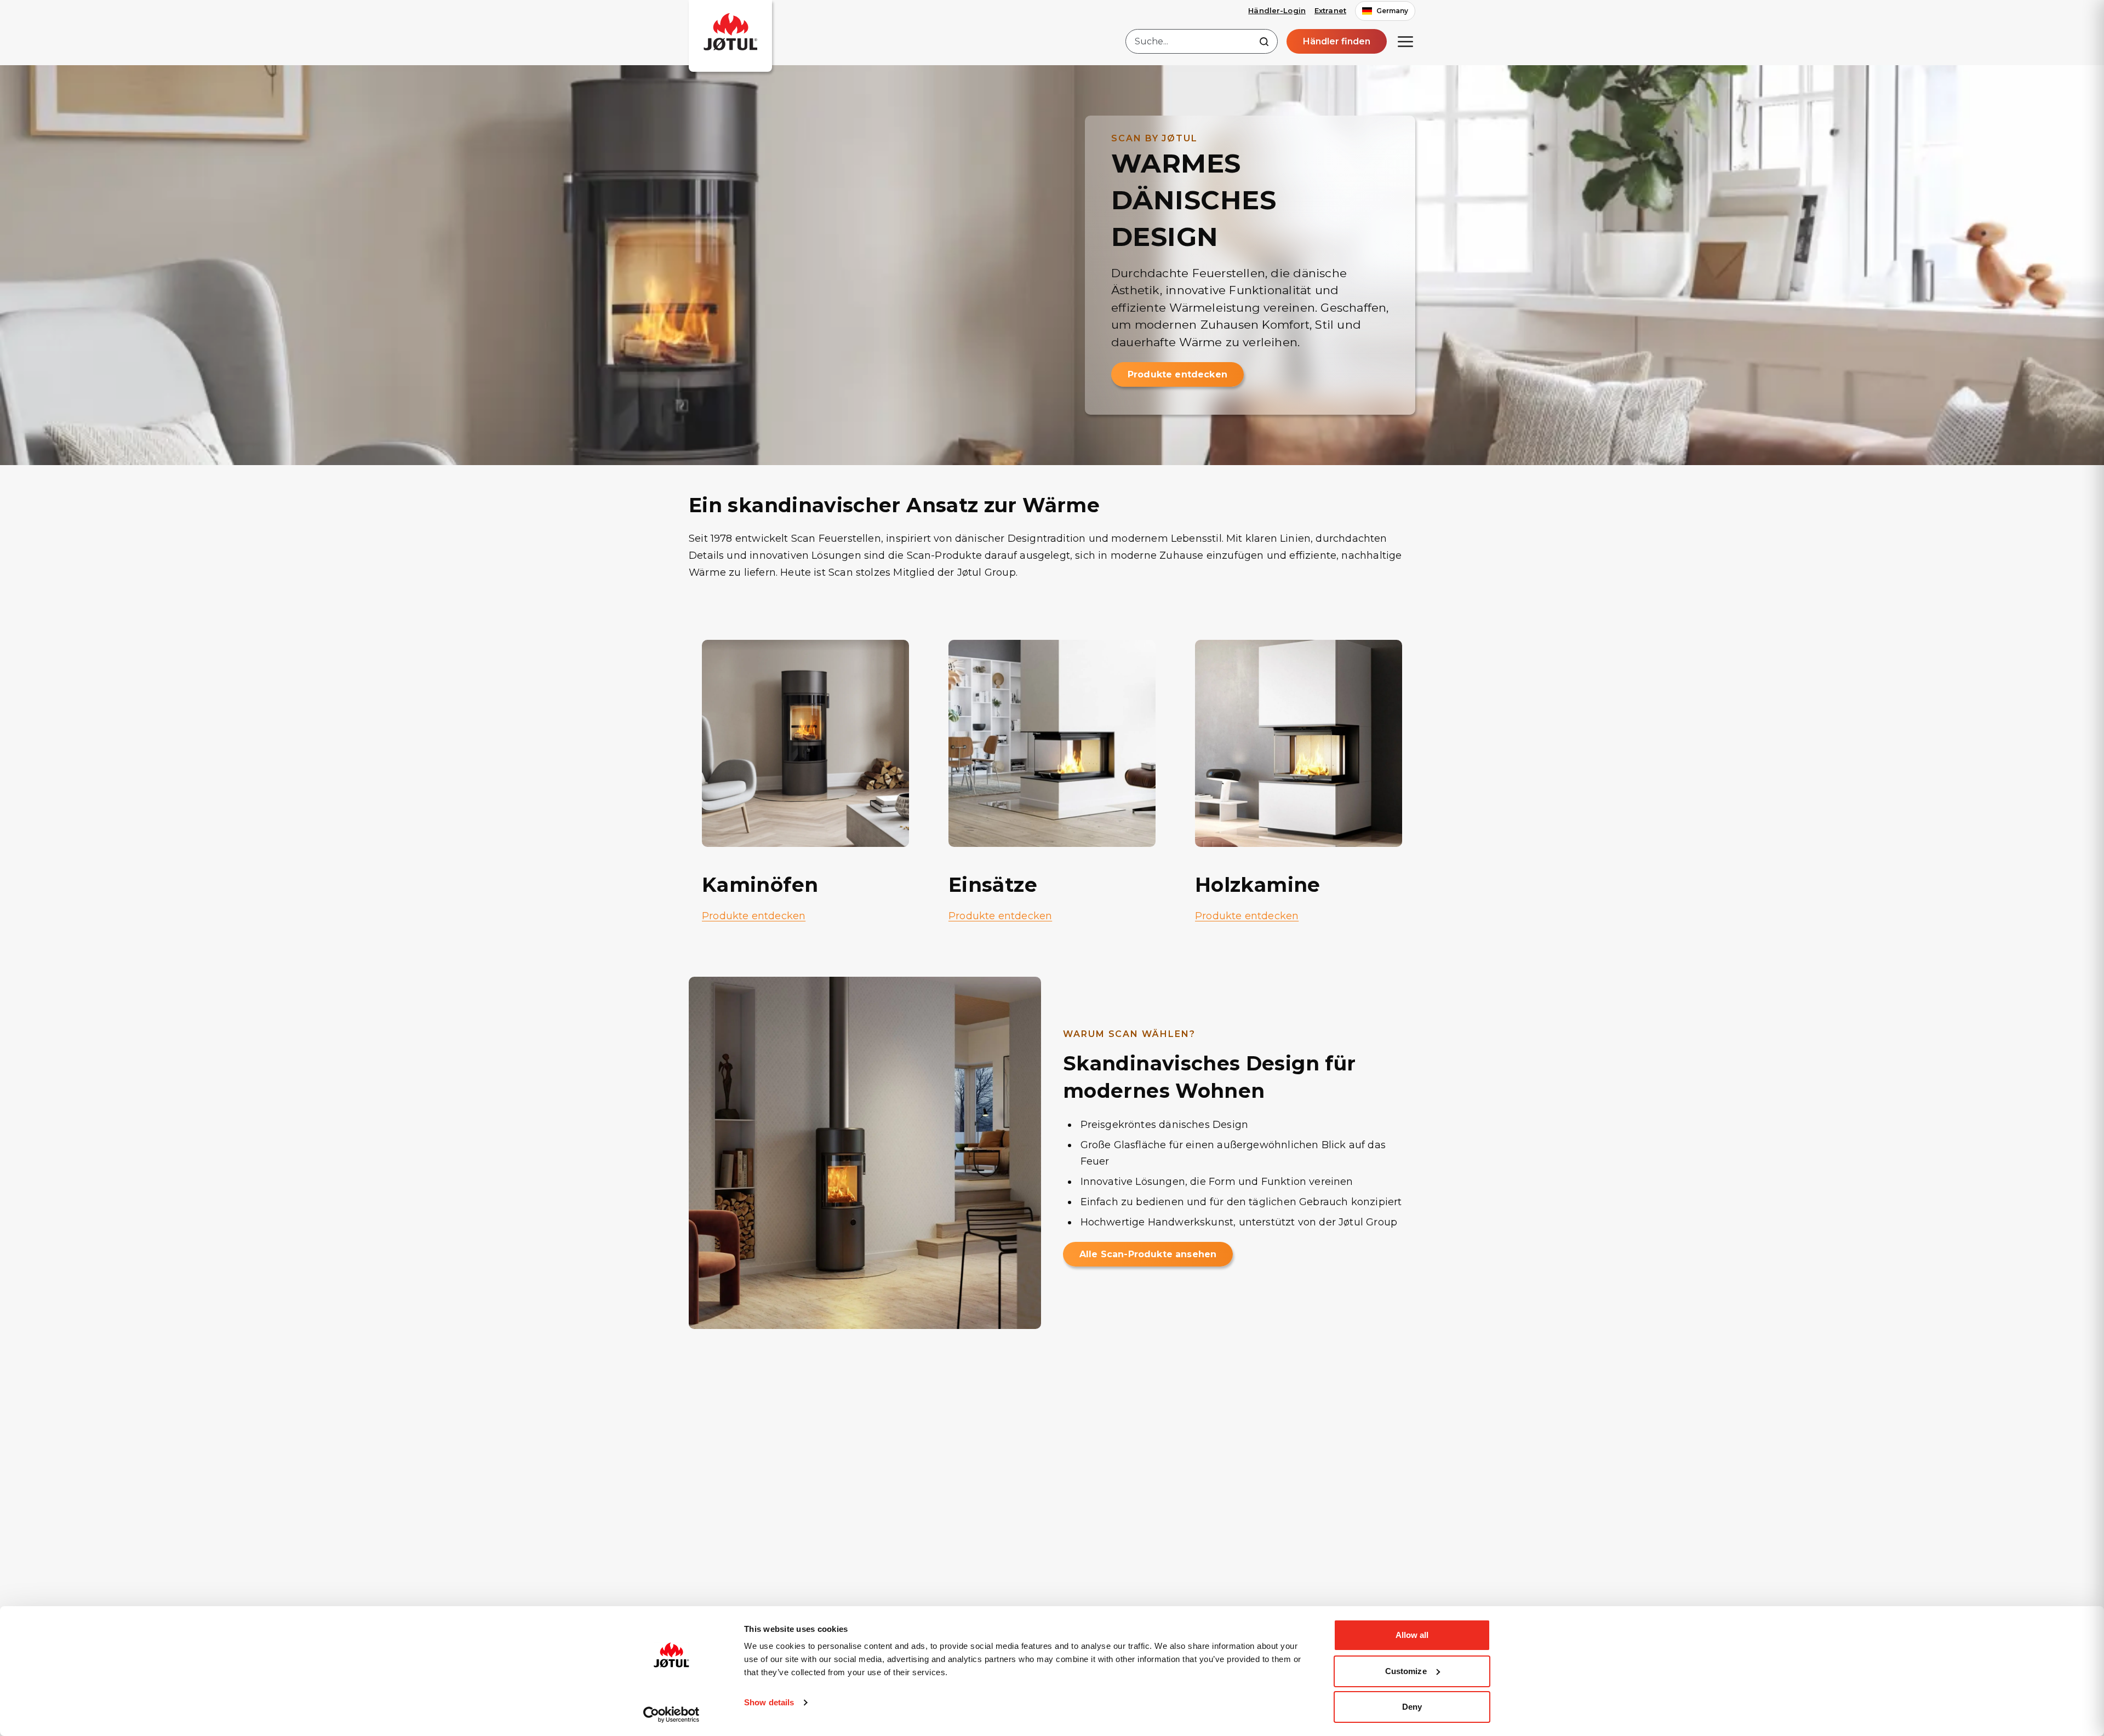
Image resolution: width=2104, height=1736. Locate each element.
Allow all (1412, 1635)
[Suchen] (1264, 42)
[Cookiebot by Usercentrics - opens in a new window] (671, 1715)
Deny (1412, 1707)
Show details (769, 1702)
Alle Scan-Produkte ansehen (1148, 1254)
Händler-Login (1277, 10)
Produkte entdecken (1177, 374)
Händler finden (1337, 41)
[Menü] (1405, 42)
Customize (1406, 1671)
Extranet (1330, 10)
